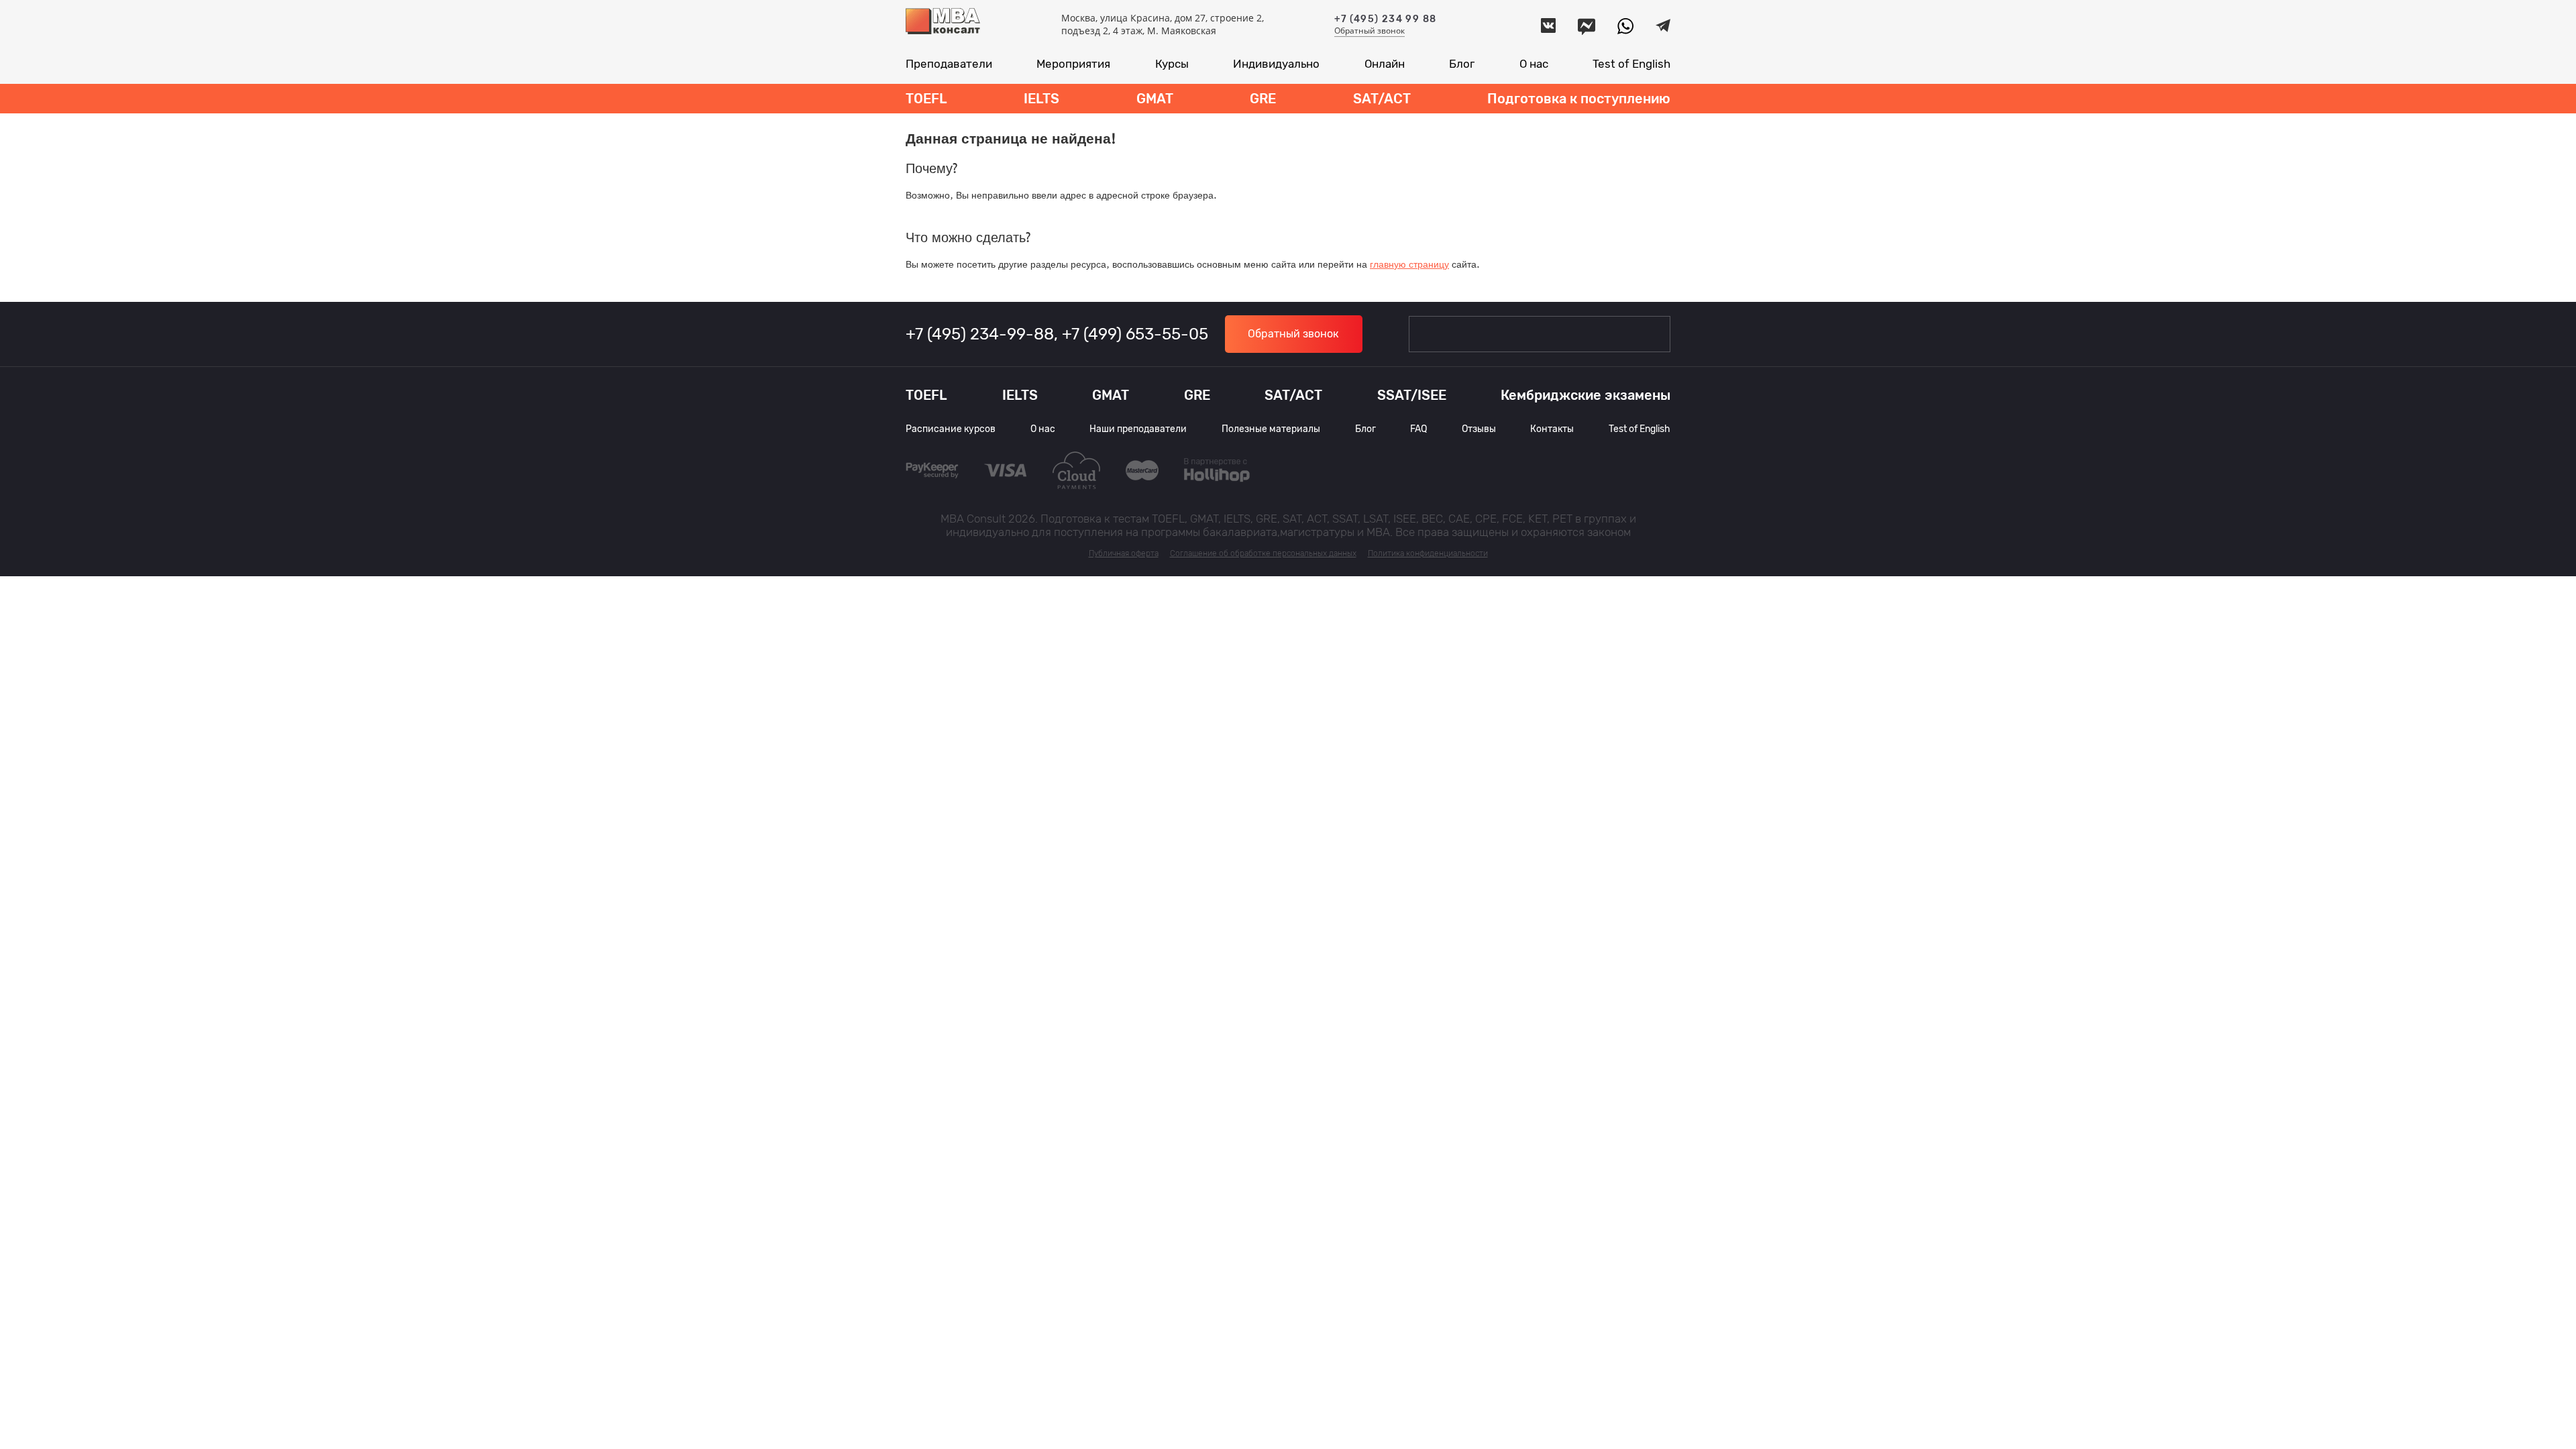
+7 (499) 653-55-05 (1135, 334)
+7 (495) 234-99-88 (980, 334)
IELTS (1041, 99)
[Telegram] (1663, 25)
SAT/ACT (1382, 99)
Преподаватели (949, 64)
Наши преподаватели (1138, 429)
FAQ (1418, 429)
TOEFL (926, 99)
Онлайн (1385, 64)
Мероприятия (1073, 64)
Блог (1462, 64)
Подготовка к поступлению (1579, 99)
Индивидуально (1276, 64)
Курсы (1172, 64)
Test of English (1631, 64)
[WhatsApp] (1625, 25)
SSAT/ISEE (1412, 395)
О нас (1534, 64)
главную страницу (1409, 264)
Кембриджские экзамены (1586, 395)
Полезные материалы (1271, 429)
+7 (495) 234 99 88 (1385, 19)
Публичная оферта (1124, 553)
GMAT (1155, 99)
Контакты (1552, 429)
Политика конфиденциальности (1428, 553)
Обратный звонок (1370, 31)
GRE (1263, 99)
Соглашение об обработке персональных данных (1263, 553)
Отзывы (1479, 429)
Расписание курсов (951, 429)
